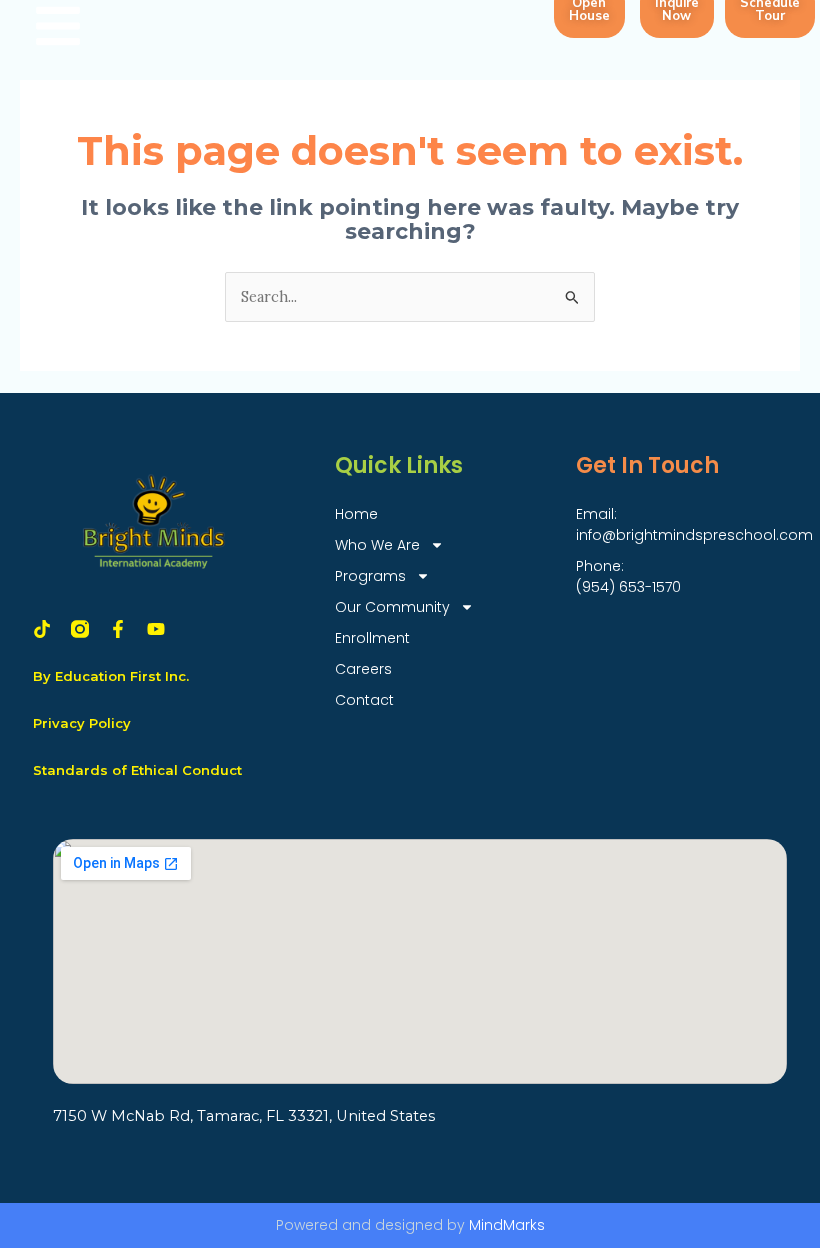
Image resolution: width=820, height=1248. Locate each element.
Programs (370, 576)
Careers (363, 669)
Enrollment (372, 638)
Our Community (392, 607)
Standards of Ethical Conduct (137, 770)
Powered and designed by (410, 1225)
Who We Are (377, 545)
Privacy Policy (82, 723)
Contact (364, 700)
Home (356, 514)
